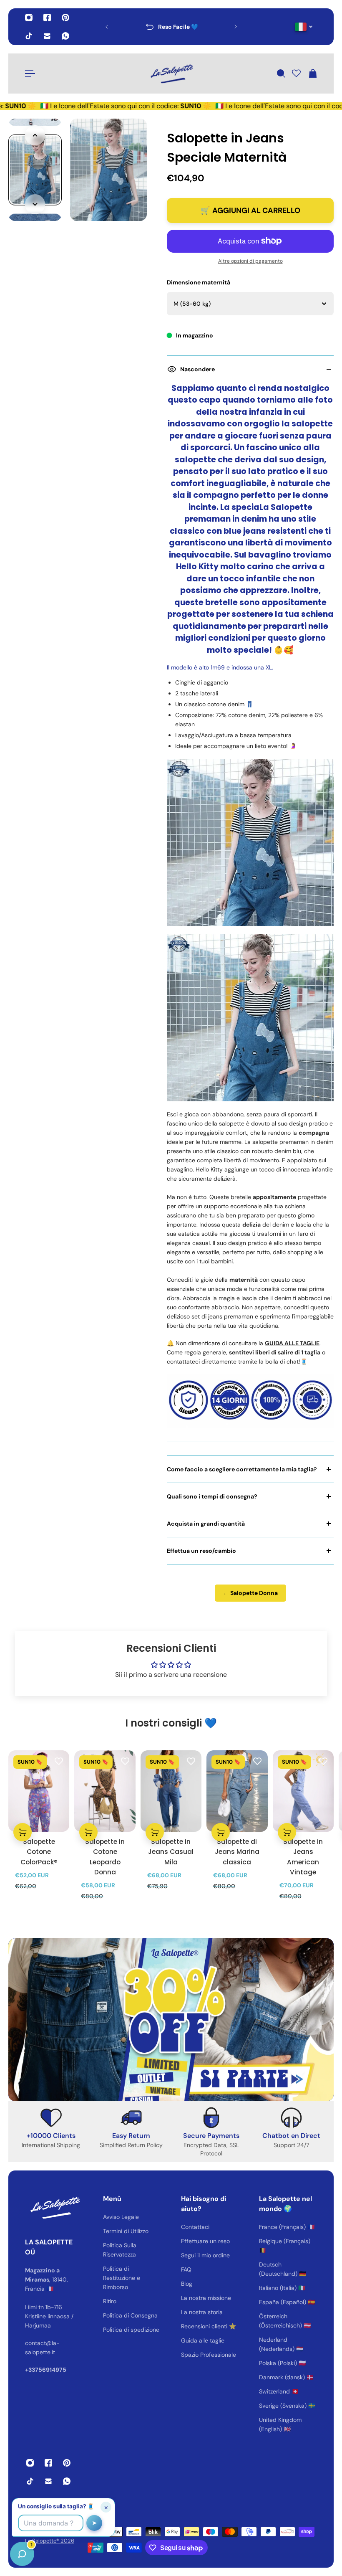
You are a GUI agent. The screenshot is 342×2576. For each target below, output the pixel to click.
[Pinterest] (65, 18)
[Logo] (171, 74)
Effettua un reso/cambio (201, 1551)
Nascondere (197, 369)
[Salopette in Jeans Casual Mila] (171, 1791)
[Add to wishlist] (59, 1761)
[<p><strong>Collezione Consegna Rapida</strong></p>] (171, 27)
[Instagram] (29, 18)
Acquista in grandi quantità (206, 1524)
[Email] (47, 36)
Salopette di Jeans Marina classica (237, 1852)
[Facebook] (47, 18)
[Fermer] (131, 2363)
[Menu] (30, 74)
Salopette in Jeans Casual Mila (171, 1852)
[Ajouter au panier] (23, 1832)
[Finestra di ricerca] (281, 74)
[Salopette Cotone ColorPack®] (39, 1791)
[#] (171, 2020)
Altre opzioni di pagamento (250, 261)
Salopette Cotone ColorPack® (39, 1852)
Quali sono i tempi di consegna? (212, 1496)
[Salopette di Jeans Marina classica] (237, 1791)
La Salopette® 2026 (50, 2541)
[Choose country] (304, 27)
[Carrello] (312, 74)
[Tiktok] (29, 36)
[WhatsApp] (65, 36)
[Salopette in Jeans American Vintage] (303, 1791)
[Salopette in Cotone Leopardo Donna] (105, 1791)
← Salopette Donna (250, 1593)
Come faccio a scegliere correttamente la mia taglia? (242, 1469)
